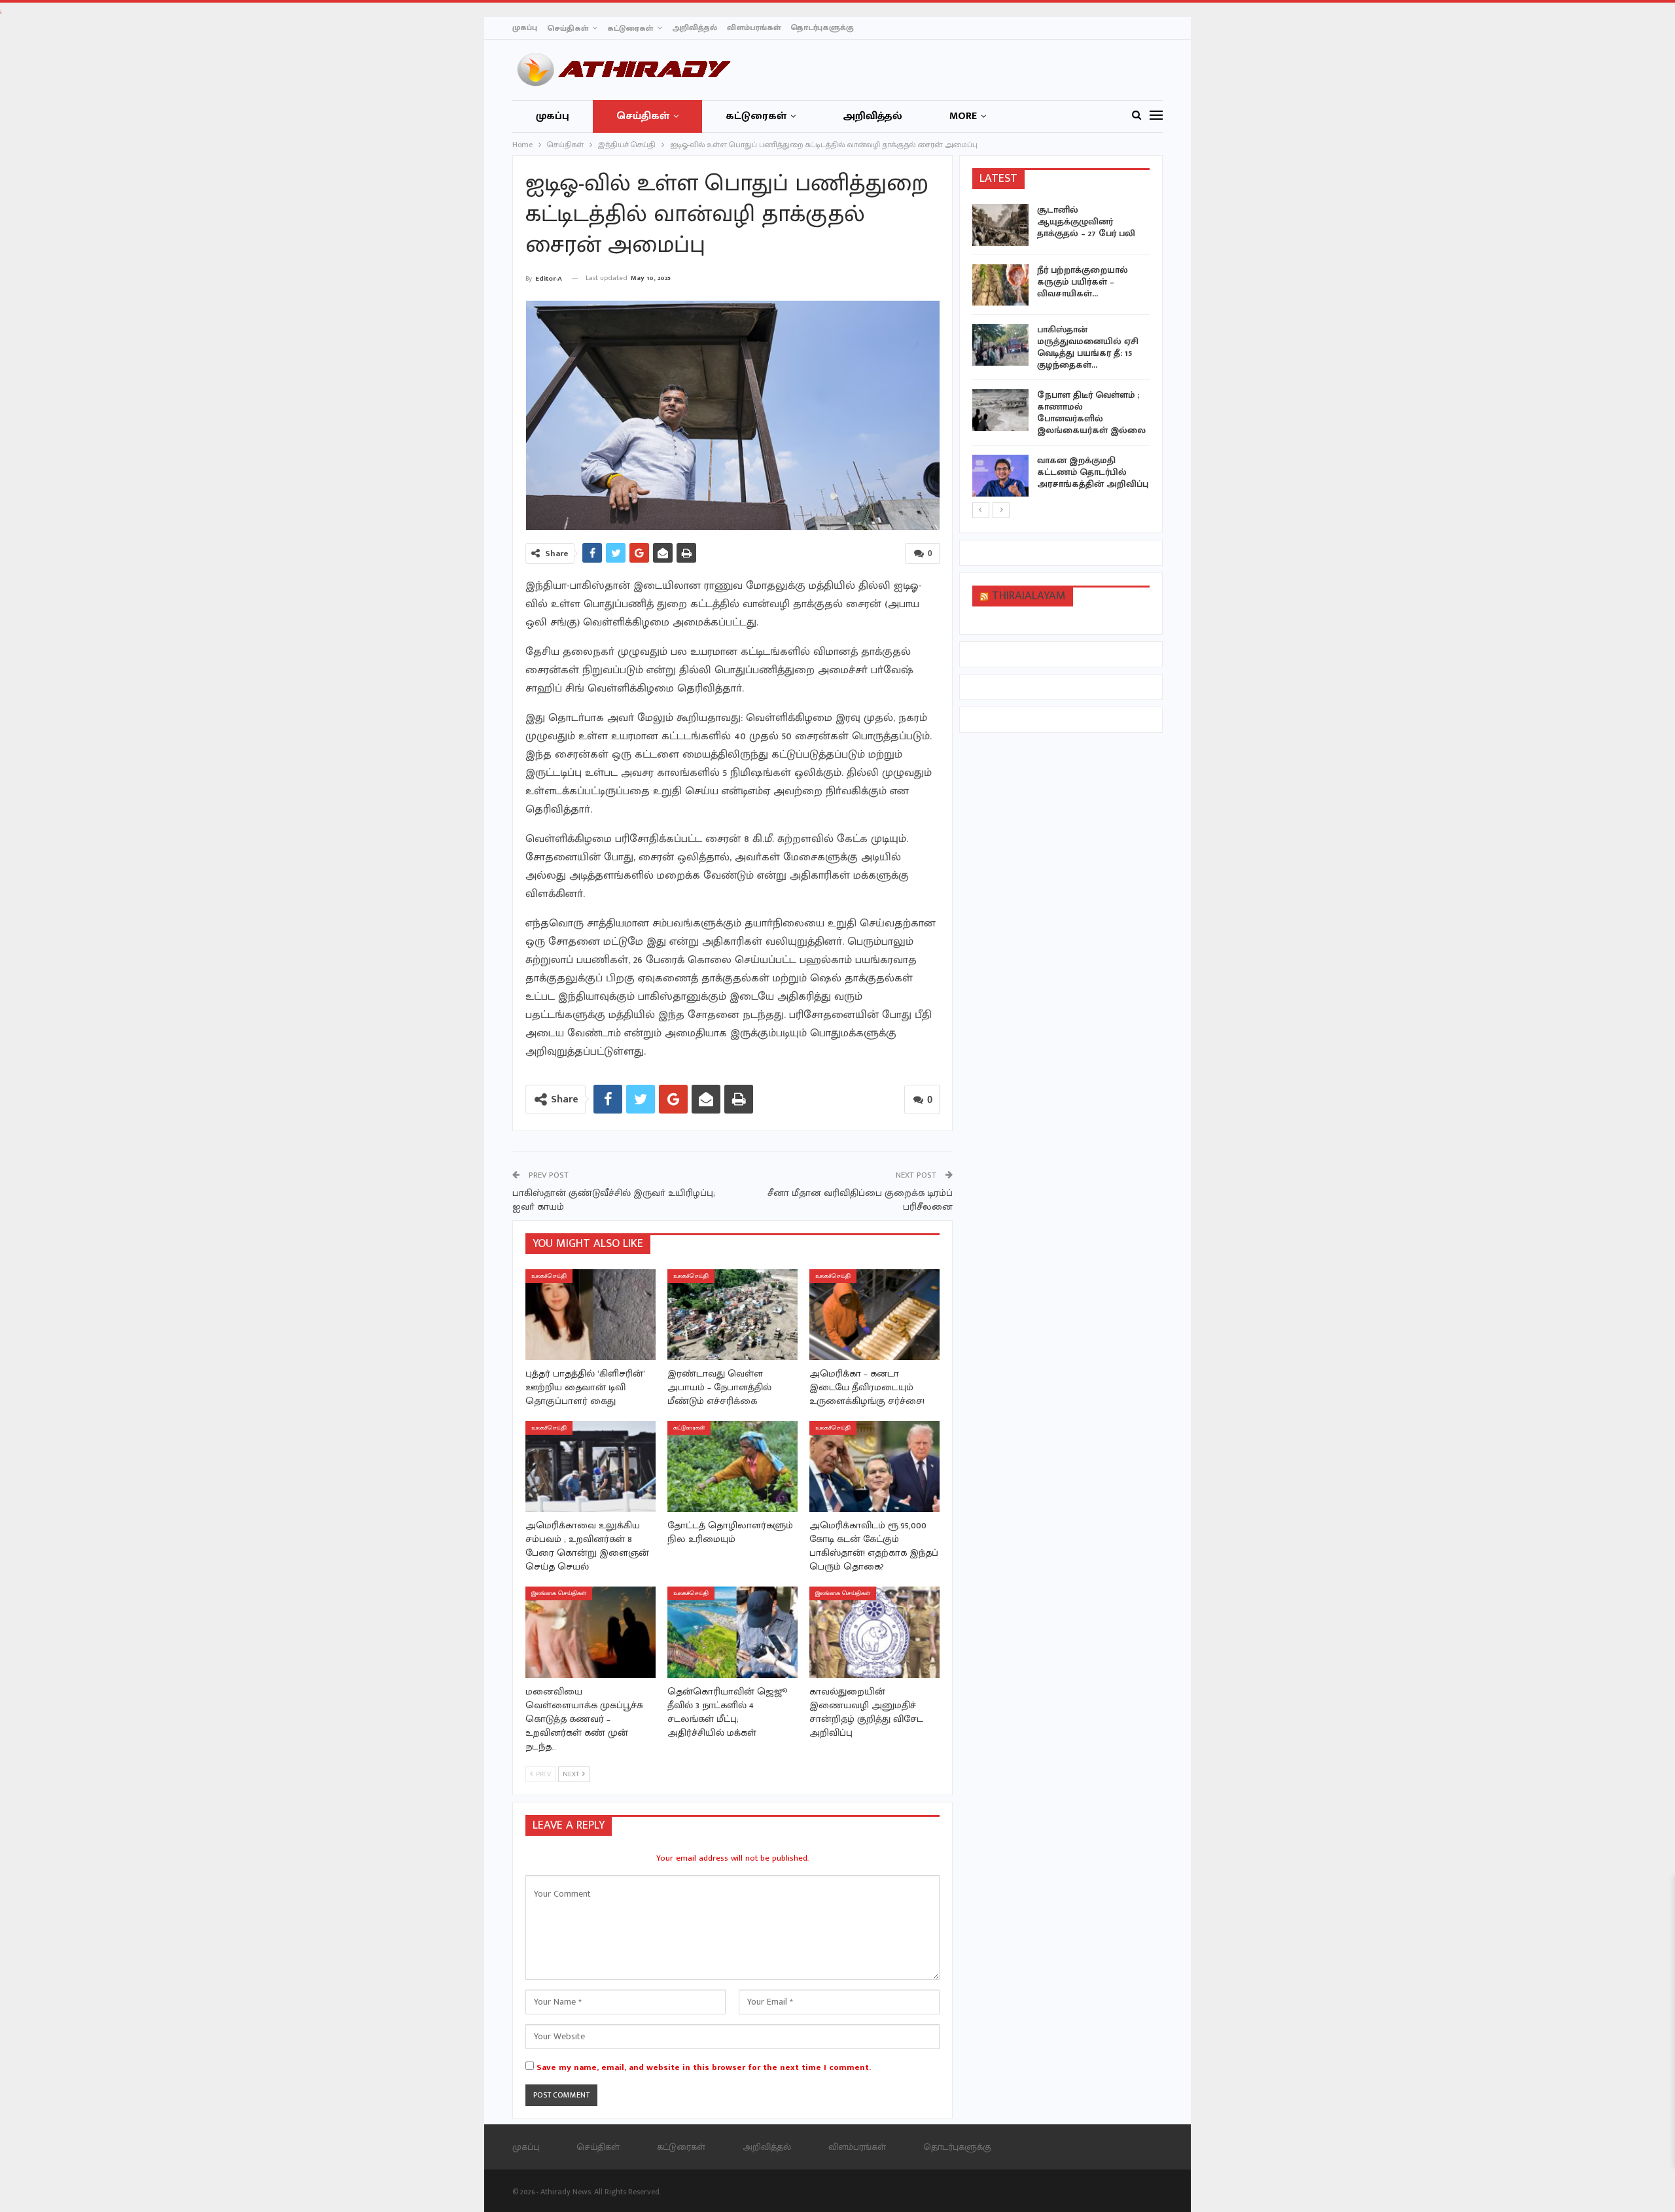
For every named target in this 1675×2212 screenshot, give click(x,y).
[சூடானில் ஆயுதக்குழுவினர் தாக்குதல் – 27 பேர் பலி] (1000, 225)
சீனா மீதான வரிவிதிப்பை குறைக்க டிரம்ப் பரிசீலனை (860, 1200)
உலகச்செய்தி (549, 1276)
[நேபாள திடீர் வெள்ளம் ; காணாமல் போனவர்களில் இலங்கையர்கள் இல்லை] (1000, 410)
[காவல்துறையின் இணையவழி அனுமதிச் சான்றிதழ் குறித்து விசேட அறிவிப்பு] (874, 1632)
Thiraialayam (1029, 596)
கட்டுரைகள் (630, 28)
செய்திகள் (568, 28)
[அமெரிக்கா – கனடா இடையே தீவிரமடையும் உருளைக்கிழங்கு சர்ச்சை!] (874, 1315)
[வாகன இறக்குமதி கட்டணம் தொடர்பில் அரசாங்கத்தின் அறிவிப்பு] (1000, 476)
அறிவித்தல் (695, 27)
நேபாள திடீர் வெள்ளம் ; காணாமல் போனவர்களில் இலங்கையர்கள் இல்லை (1091, 413)
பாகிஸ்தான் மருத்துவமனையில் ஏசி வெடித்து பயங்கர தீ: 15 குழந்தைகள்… (1088, 347)
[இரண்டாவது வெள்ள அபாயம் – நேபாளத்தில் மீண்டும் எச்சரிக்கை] (732, 1315)
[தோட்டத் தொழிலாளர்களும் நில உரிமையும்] (732, 1466)
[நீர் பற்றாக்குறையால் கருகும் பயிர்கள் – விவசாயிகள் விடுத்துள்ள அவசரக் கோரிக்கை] (1000, 285)
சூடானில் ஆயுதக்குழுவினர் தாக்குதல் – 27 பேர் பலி (1086, 221)
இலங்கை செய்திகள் (559, 1593)
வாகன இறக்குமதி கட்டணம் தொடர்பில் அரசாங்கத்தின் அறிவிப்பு (1093, 472)
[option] (1061, 353)
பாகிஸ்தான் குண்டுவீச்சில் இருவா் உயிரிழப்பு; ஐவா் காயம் (614, 1200)
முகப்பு (525, 27)
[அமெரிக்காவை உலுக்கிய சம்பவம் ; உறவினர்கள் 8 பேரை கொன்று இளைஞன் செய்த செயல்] (591, 1466)
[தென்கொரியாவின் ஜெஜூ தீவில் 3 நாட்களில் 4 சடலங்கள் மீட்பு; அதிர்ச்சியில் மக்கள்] (732, 1632)
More (963, 116)
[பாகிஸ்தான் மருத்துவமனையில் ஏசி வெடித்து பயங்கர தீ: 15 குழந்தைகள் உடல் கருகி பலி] (1000, 345)
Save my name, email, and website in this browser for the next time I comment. (704, 2067)
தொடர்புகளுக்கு (822, 27)
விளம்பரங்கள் (754, 27)
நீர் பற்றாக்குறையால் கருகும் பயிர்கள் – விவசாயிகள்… (1083, 282)
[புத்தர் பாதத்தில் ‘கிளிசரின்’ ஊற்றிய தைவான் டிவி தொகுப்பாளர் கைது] (591, 1315)
